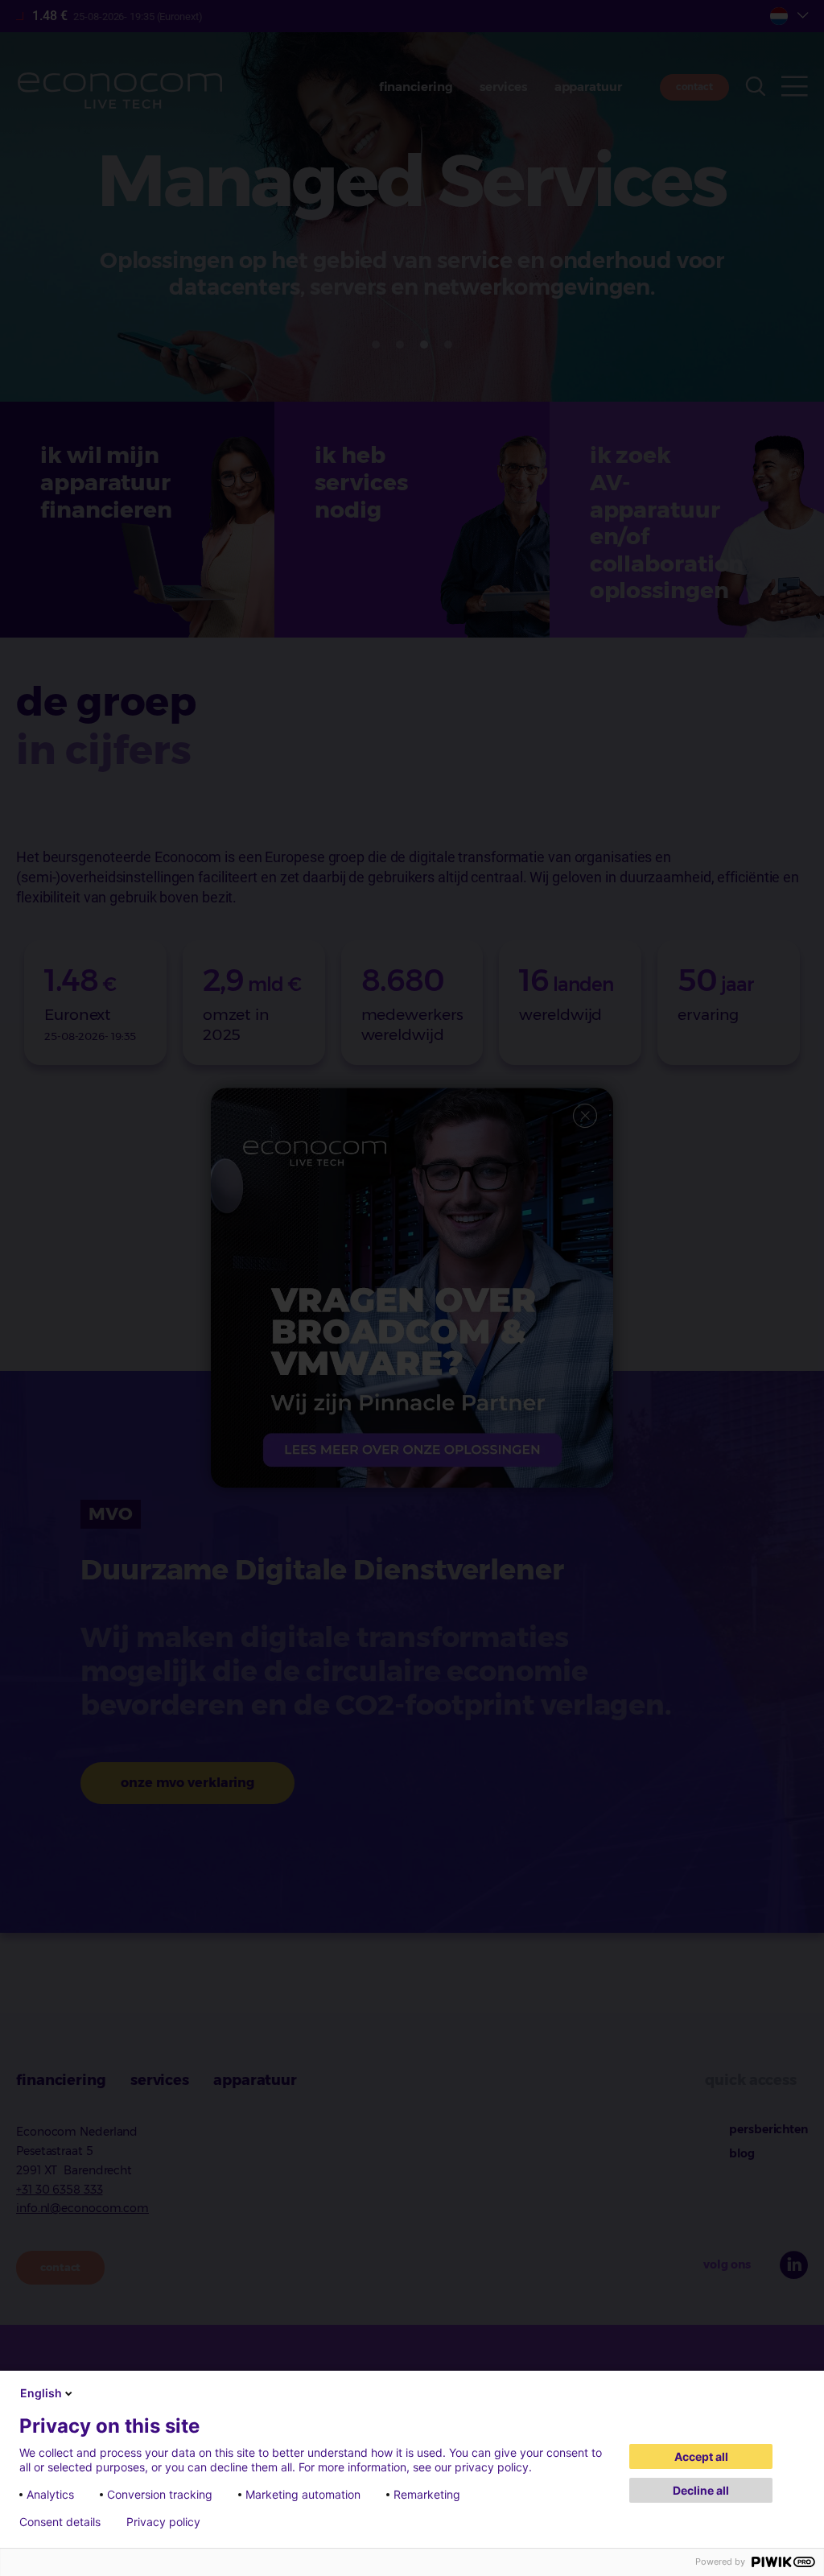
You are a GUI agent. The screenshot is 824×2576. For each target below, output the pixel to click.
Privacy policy (163, 2522)
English (41, 2393)
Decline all (701, 2490)
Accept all (701, 2456)
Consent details (60, 2522)
